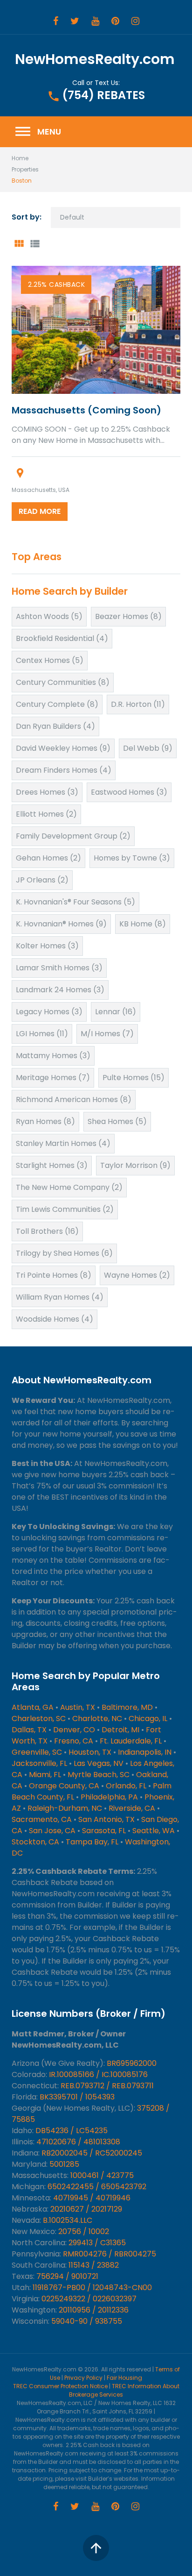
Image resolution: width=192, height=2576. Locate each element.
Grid (19, 244)
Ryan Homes (45, 1121)
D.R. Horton (138, 704)
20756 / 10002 (84, 2231)
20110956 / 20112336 (94, 2310)
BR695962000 (132, 2063)
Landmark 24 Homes (60, 990)
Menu (38, 132)
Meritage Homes (53, 1078)
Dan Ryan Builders (55, 726)
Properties (25, 169)
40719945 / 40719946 (92, 2198)
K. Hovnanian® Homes (61, 924)
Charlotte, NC (97, 1719)
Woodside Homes (55, 1319)
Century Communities (63, 682)
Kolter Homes (47, 946)
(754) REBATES (103, 95)
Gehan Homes (48, 858)
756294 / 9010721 (67, 2276)
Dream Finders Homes (64, 770)
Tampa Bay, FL (92, 1842)
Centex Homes (50, 660)
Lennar (116, 1012)
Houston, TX (90, 1752)
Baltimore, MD (127, 1707)
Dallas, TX (29, 1730)
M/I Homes (107, 1034)
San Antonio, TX (106, 1819)
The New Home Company (69, 1187)
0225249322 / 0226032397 (89, 2299)
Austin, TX (78, 1707)
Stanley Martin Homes (63, 1143)
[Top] (96, 2548)
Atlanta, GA (33, 1707)
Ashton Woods (49, 616)
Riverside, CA (132, 1808)
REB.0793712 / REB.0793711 (107, 2086)
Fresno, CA (74, 1741)
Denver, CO (74, 1730)
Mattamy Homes (53, 1056)
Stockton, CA (35, 1842)
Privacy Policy (83, 2378)
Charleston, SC (39, 1719)
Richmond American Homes (74, 1099)
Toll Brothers (47, 1231)
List (34, 244)
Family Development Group (73, 836)
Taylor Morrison (135, 1165)
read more (40, 511)
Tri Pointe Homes (54, 1275)
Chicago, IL (148, 1719)
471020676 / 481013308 (78, 2142)
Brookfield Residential (62, 638)
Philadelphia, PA (109, 1797)
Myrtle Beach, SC (99, 1775)
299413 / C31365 (97, 2243)
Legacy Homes (49, 1012)
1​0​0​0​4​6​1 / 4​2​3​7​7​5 (102, 2175)
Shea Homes (117, 1121)
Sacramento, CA (42, 1819)
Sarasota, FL (104, 1831)
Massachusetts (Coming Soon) (86, 410)
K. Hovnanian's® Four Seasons (75, 902)
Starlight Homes (52, 1165)
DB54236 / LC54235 (72, 2131)
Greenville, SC (37, 1752)
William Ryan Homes (60, 1297)
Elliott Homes (46, 814)
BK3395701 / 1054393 (77, 2097)
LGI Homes (42, 1034)
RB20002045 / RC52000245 (92, 2153)
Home (20, 158)
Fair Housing (124, 2378)
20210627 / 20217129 (86, 2209)
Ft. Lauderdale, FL (131, 1741)
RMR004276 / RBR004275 (110, 2254)
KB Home (143, 924)
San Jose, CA (52, 1831)
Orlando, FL (126, 1786)
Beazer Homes (128, 616)
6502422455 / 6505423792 (97, 2187)
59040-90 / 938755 (87, 2321)
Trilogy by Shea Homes (64, 1253)
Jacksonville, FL (39, 1763)
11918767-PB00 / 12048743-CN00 (92, 2288)
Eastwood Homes (129, 792)
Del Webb (148, 748)
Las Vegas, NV (99, 1763)
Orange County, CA (64, 1786)
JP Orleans (42, 880)
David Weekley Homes (63, 748)
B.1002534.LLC (68, 2220)
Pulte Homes (134, 1078)
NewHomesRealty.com (95, 59)
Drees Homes (47, 792)
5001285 (64, 2164)
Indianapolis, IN (145, 1752)
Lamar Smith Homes (59, 968)
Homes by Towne (132, 858)
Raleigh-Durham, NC (65, 1808)
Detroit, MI (120, 1730)
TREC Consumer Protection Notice (60, 2386)
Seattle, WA (154, 1831)
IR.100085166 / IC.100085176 (98, 2074)
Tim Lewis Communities (65, 1209)
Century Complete (57, 704)
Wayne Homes (137, 1275)
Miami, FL (45, 1775)
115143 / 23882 (94, 2265)
